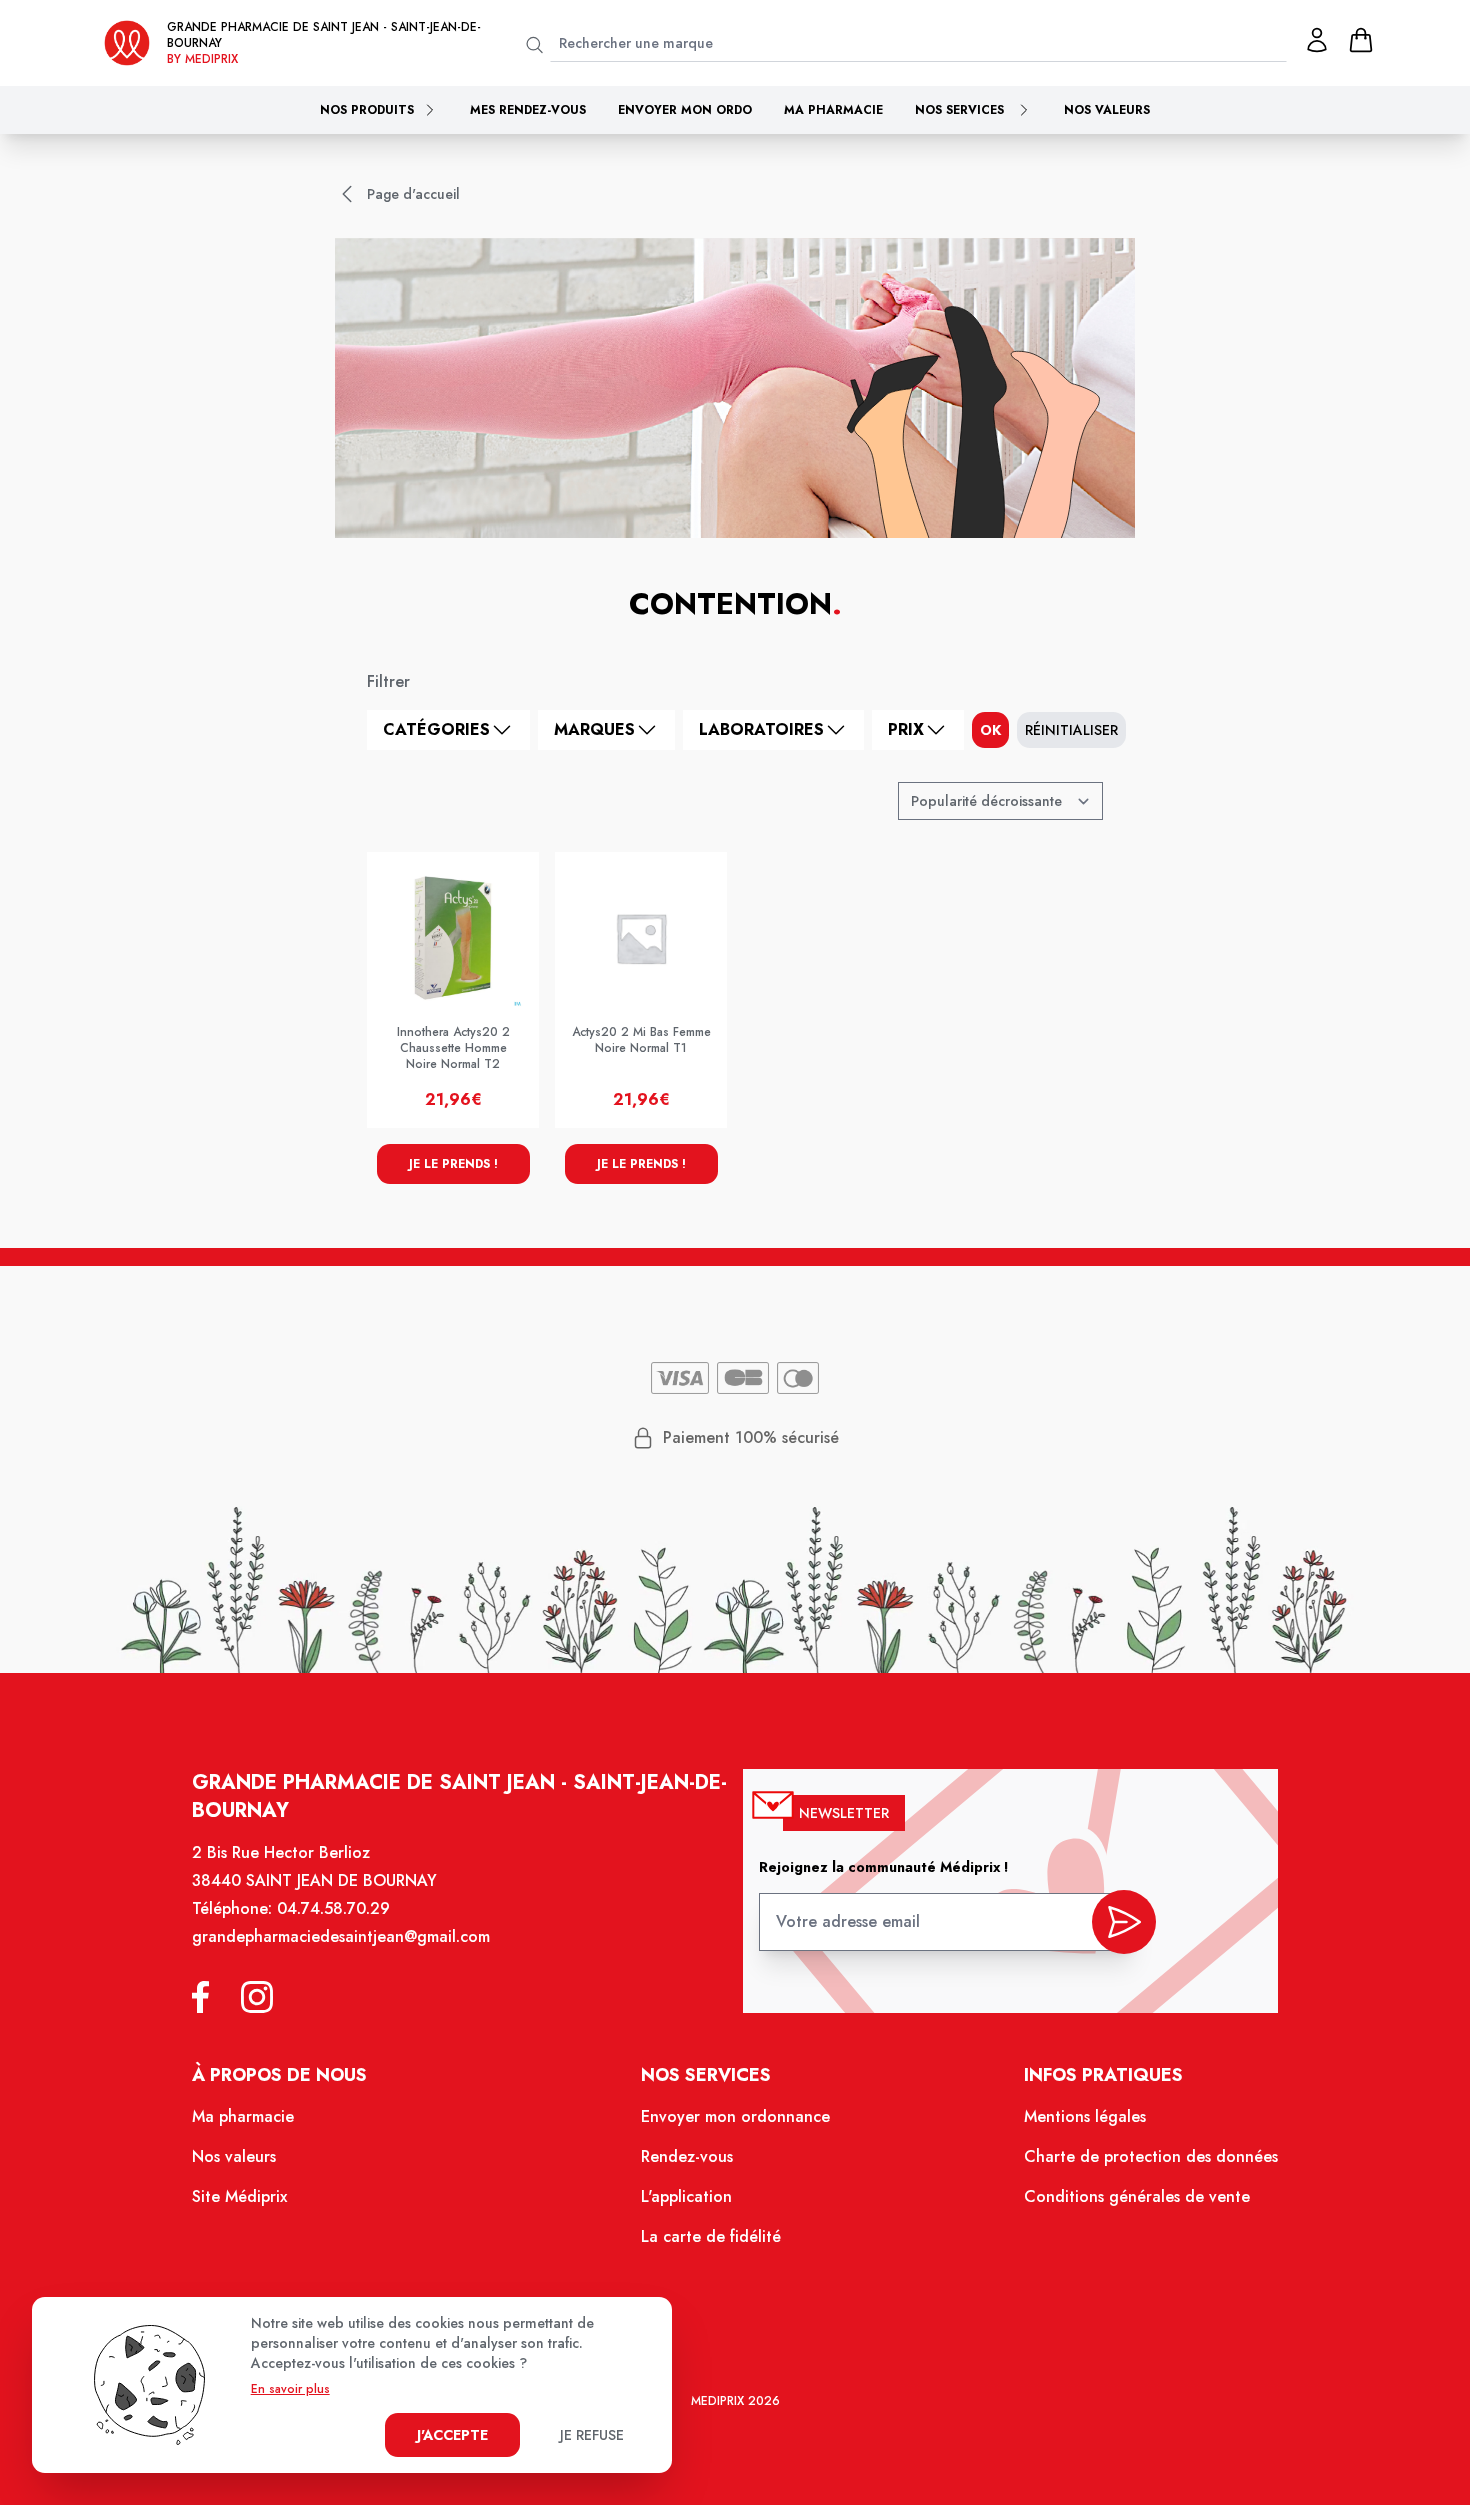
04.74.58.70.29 (333, 1908)
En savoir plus (290, 2389)
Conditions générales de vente (1137, 2196)
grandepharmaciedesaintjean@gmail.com (341, 1936)
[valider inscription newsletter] (1124, 1922)
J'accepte (452, 2435)
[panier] (1361, 40)
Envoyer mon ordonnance (735, 2116)
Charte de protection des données (1151, 2156)
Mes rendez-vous (528, 110)
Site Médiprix (239, 2196)
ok (990, 730)
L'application (686, 2196)
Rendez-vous (687, 2156)
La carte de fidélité (711, 2236)
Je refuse (592, 2435)
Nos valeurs (1107, 110)
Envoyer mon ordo (685, 110)
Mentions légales (1085, 2116)
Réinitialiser (1071, 730)
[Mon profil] (1317, 40)
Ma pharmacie (833, 110)
